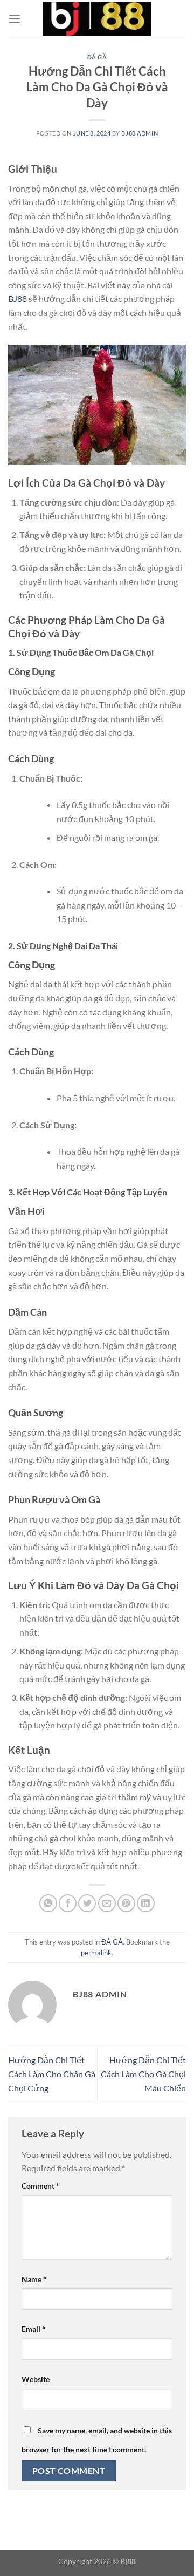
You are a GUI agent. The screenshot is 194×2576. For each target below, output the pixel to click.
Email (33, 2329)
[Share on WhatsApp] (48, 1903)
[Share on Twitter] (87, 1903)
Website (36, 2379)
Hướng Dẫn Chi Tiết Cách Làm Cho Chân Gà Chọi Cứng (52, 2074)
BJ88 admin (140, 133)
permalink (96, 1953)
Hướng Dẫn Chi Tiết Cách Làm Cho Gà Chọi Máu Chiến (143, 2074)
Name (34, 2279)
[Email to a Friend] (107, 1903)
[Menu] (15, 19)
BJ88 (18, 298)
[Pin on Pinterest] (126, 1903)
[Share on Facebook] (68, 1903)
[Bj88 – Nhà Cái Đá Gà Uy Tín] (97, 19)
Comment (40, 2186)
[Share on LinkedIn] (146, 1903)
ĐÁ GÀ (97, 57)
